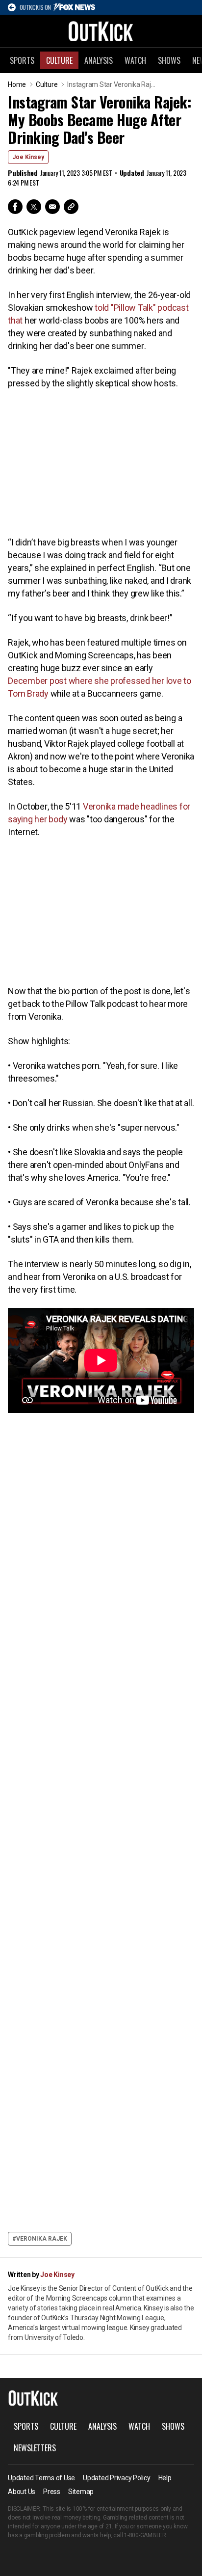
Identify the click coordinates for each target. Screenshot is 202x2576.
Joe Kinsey (28, 157)
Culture (59, 60)
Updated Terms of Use (41, 2478)
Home (17, 84)
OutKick (101, 31)
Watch (135, 60)
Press (52, 2492)
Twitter (34, 207)
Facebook (15, 207)
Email (52, 207)
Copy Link (71, 207)
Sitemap (81, 2492)
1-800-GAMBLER (145, 2535)
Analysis (99, 60)
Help (165, 2478)
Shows (169, 60)
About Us (22, 2492)
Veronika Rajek (42, 2239)
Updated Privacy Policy (117, 2478)
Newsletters (35, 2448)
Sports (22, 60)
